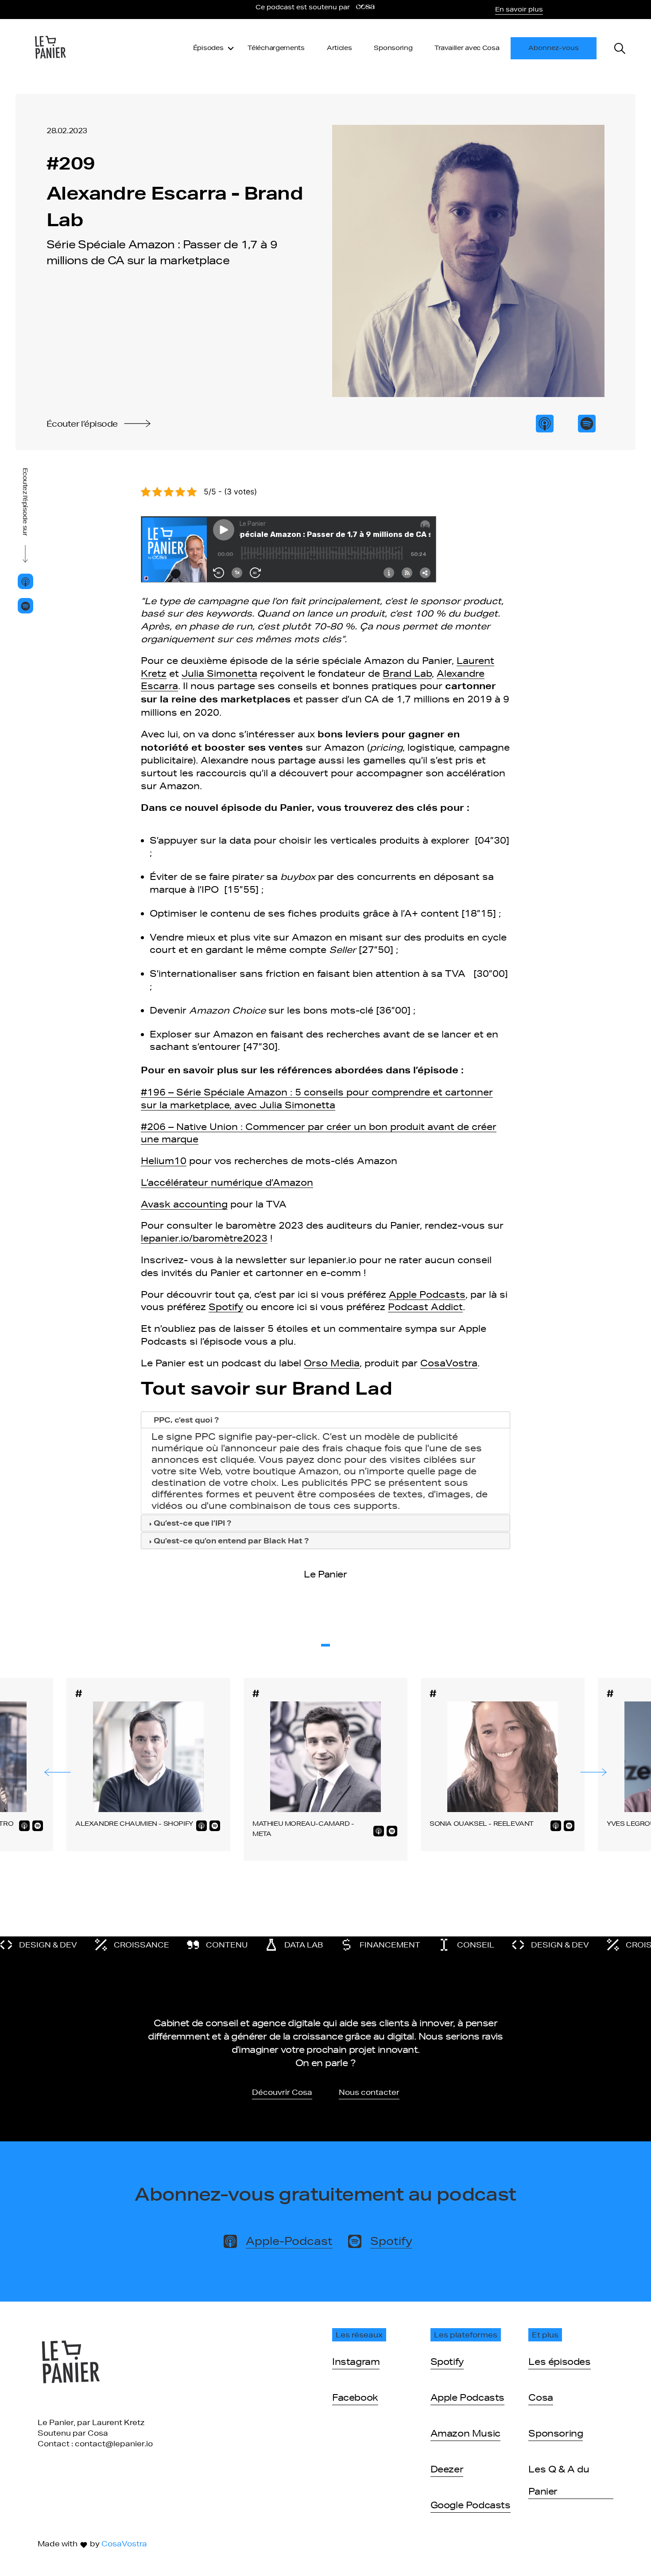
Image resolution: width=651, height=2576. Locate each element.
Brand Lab (407, 673)
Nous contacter (369, 2092)
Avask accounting (184, 1204)
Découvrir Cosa (282, 2092)
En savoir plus (519, 9)
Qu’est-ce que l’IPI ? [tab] (192, 1523)
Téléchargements (276, 48)
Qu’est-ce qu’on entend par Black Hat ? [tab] (231, 1541)
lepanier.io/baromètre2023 (204, 1238)
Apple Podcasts (427, 1294)
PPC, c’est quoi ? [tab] (186, 1420)
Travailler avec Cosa (467, 48)
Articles (339, 48)
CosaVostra (449, 1363)
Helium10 (164, 1161)
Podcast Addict (425, 1307)
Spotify (226, 1307)
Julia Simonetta (219, 673)
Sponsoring (393, 48)
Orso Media (332, 1363)
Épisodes (208, 48)
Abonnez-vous (554, 48)
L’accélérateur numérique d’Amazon (227, 1182)
